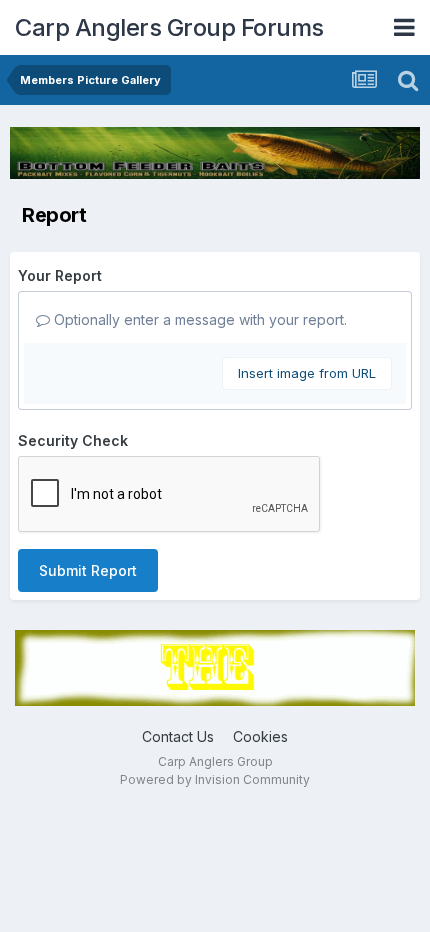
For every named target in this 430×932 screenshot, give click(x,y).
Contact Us (178, 736)
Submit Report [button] (88, 570)
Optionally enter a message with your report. (198, 319)
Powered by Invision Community (215, 779)
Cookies (260, 736)
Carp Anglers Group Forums (169, 27)
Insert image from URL (307, 373)
